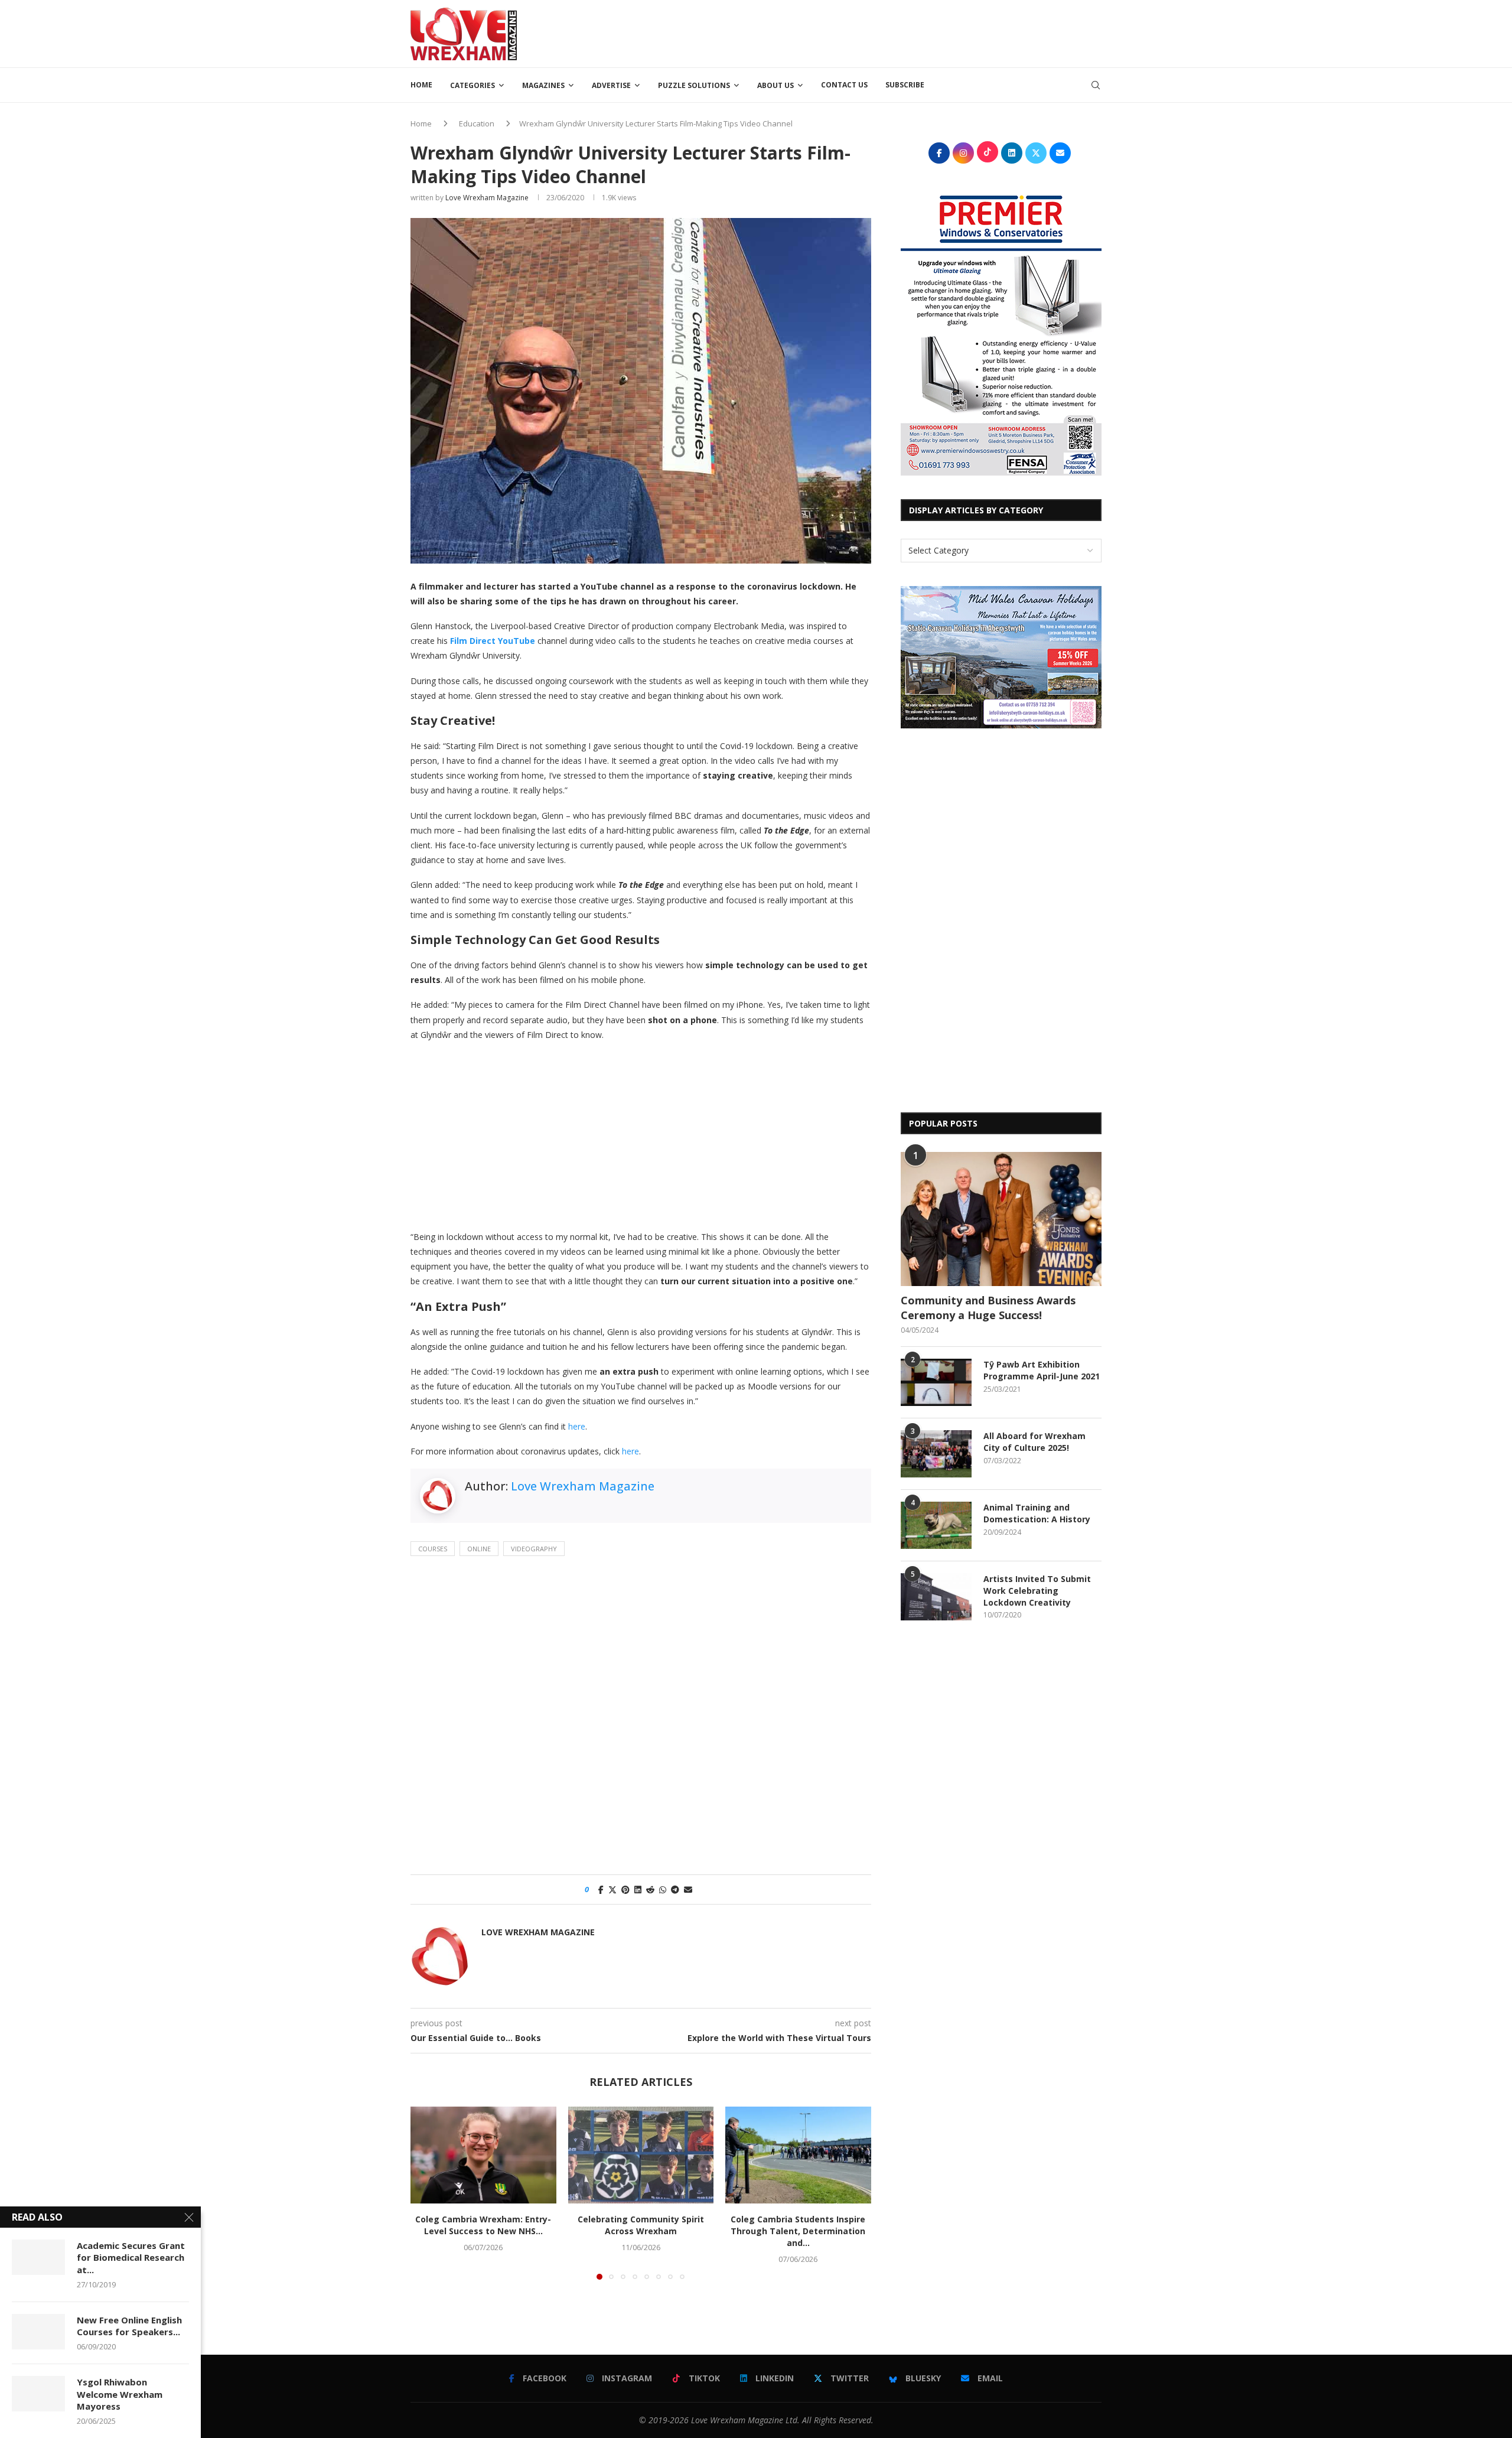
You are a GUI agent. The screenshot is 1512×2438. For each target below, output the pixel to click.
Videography (534, 1549)
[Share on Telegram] (675, 1889)
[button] (426, 2193)
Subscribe (905, 85)
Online (479, 1549)
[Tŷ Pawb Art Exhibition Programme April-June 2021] (936, 1382)
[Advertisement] (887, 32)
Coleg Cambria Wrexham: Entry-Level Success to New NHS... (483, 2225)
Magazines (543, 85)
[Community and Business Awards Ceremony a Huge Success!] (1001, 1219)
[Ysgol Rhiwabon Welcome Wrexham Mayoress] (38, 2394)
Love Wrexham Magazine (487, 198)
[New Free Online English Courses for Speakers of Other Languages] (38, 2332)
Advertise (611, 85)
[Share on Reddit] (650, 1889)
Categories (472, 85)
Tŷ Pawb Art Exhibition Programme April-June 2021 (1042, 1370)
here (577, 1426)
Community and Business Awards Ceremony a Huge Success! (988, 1308)
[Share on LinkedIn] (638, 1889)
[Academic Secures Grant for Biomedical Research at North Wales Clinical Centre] (38, 2257)
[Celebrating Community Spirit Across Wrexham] (641, 2155)
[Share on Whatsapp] (663, 1889)
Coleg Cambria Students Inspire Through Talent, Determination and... (799, 2231)
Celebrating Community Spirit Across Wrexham (641, 2225)
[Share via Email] (688, 1889)
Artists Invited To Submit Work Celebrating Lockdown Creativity (1037, 1590)
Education (477, 123)
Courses (433, 1549)
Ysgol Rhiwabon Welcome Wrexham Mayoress (120, 2394)
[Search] (1096, 85)
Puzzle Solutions (694, 85)
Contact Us (844, 85)
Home (421, 85)
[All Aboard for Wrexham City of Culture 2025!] (936, 1454)
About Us (775, 85)
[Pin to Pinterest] (625, 1889)
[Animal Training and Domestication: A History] (936, 1525)
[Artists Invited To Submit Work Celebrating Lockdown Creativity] (936, 1597)
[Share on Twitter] (612, 1889)
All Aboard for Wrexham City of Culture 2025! (1034, 1442)
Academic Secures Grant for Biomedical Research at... (131, 2258)
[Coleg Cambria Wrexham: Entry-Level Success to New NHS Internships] (483, 2155)
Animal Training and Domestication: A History (1037, 1513)
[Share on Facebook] (601, 1889)
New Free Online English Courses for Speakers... (129, 2326)
